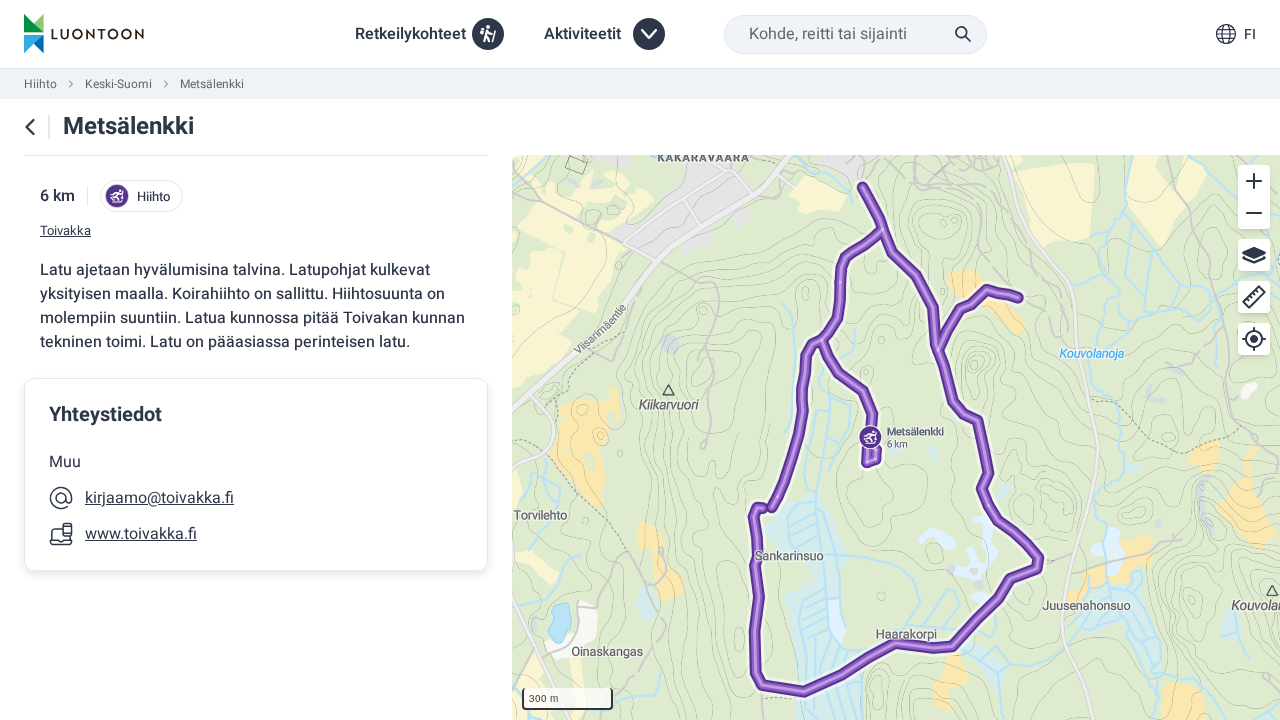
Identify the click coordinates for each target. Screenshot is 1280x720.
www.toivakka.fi (141, 534)
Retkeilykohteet (410, 34)
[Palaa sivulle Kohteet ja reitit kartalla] (30, 127)
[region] (896, 437)
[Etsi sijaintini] (1254, 339)
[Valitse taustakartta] (1254, 255)
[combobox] (855, 34)
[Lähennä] (1254, 181)
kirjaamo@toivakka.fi (159, 498)
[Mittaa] (1254, 297)
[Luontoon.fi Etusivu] (84, 34)
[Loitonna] (1254, 213)
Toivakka (65, 231)
